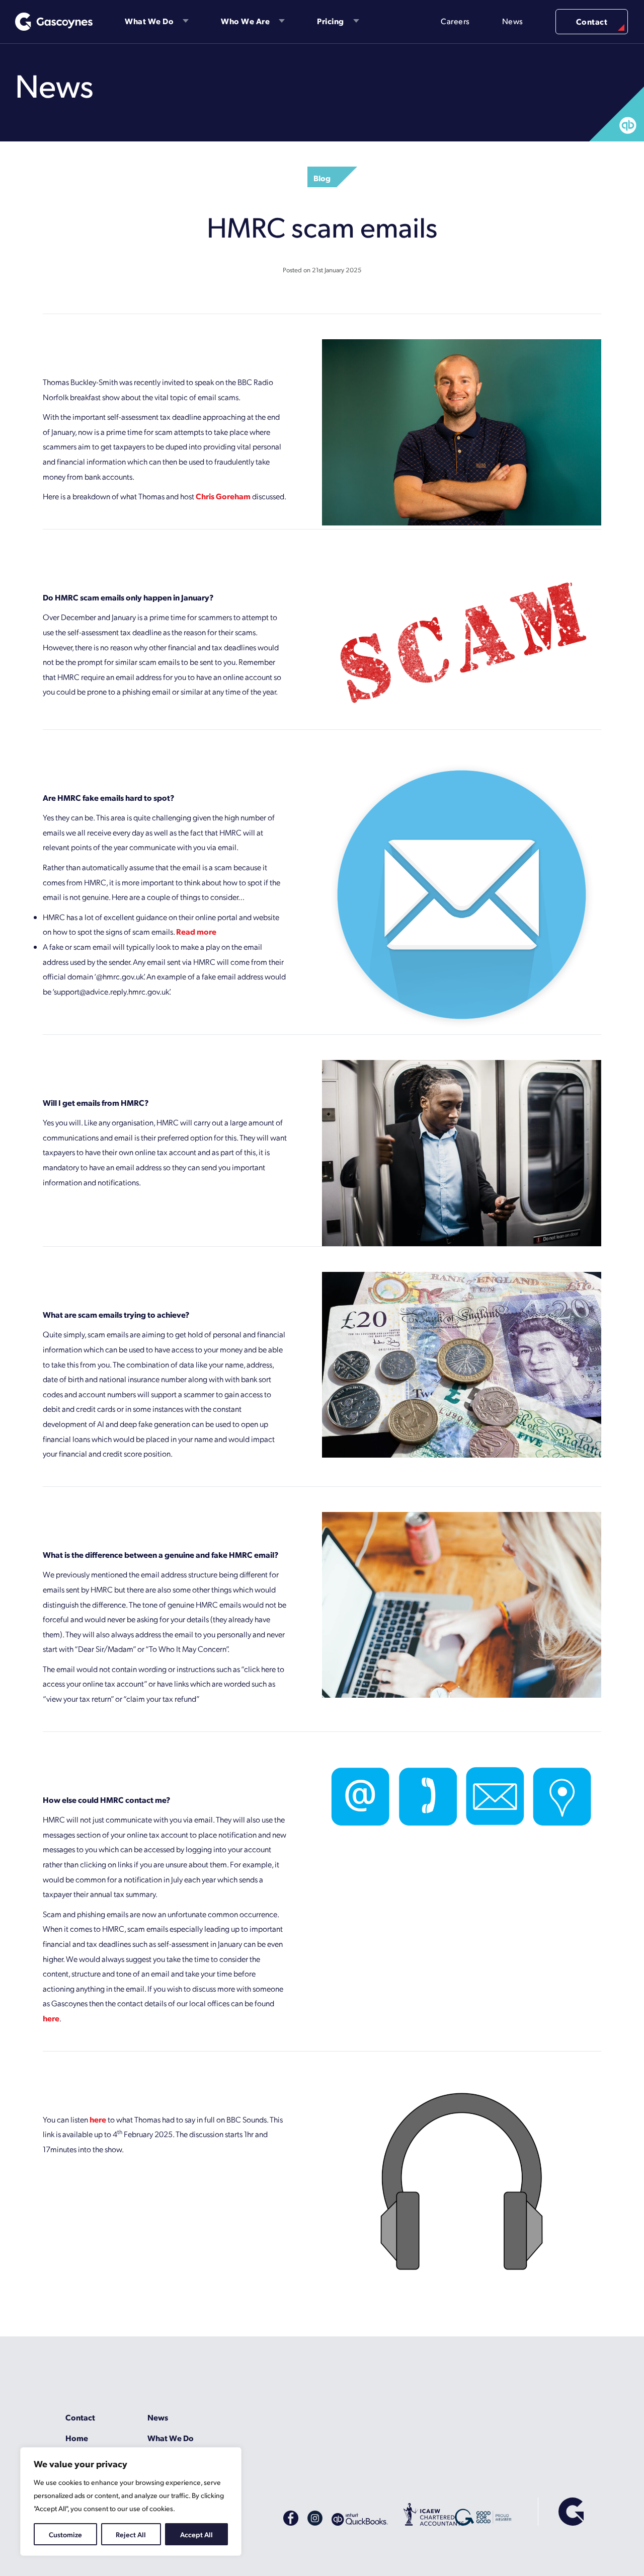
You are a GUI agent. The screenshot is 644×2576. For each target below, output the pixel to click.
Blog (322, 178)
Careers (455, 21)
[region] (131, 2502)
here (51, 2018)
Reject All (131, 2534)
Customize (65, 2534)
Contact (592, 21)
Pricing (331, 21)
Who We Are (245, 21)
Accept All (196, 2534)
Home (77, 2438)
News (513, 21)
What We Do (149, 21)
